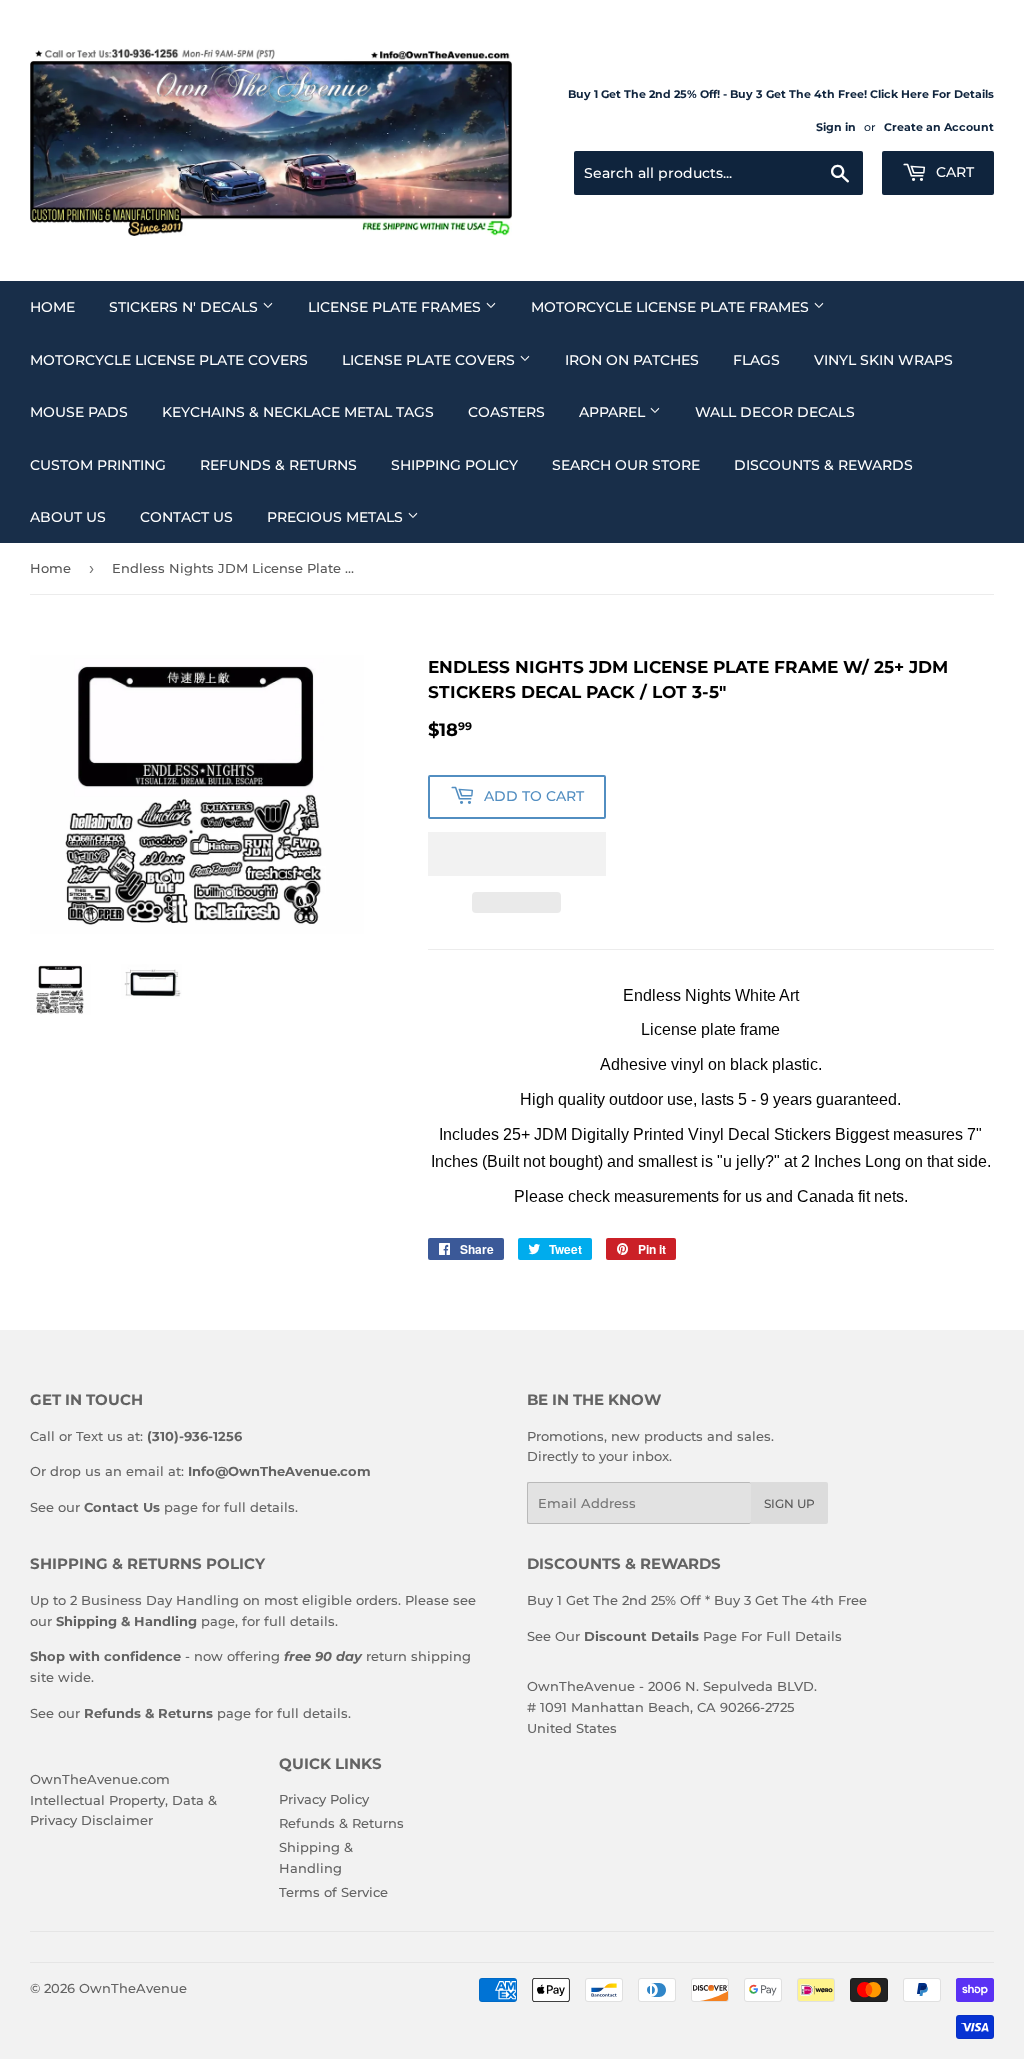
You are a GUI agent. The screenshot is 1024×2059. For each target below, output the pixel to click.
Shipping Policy (454, 465)
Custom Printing (98, 465)
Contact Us (186, 517)
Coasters (506, 412)
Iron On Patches (632, 360)
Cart (953, 172)
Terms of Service (333, 1892)
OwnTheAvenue (133, 1988)
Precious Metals (337, 517)
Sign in (836, 127)
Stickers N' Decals (185, 307)
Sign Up (789, 1503)
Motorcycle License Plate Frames (672, 307)
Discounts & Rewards (823, 465)
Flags (756, 360)
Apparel (614, 412)
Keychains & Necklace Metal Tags (298, 412)
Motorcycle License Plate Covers (169, 360)
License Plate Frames (396, 307)
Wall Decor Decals (775, 412)
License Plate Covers (430, 360)
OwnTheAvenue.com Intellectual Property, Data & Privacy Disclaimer (123, 1800)
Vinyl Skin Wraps (883, 360)
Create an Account (939, 127)
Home (52, 307)
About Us (68, 517)
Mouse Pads (79, 412)
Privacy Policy (324, 1799)
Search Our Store (626, 465)
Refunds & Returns (278, 465)
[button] (517, 854)
